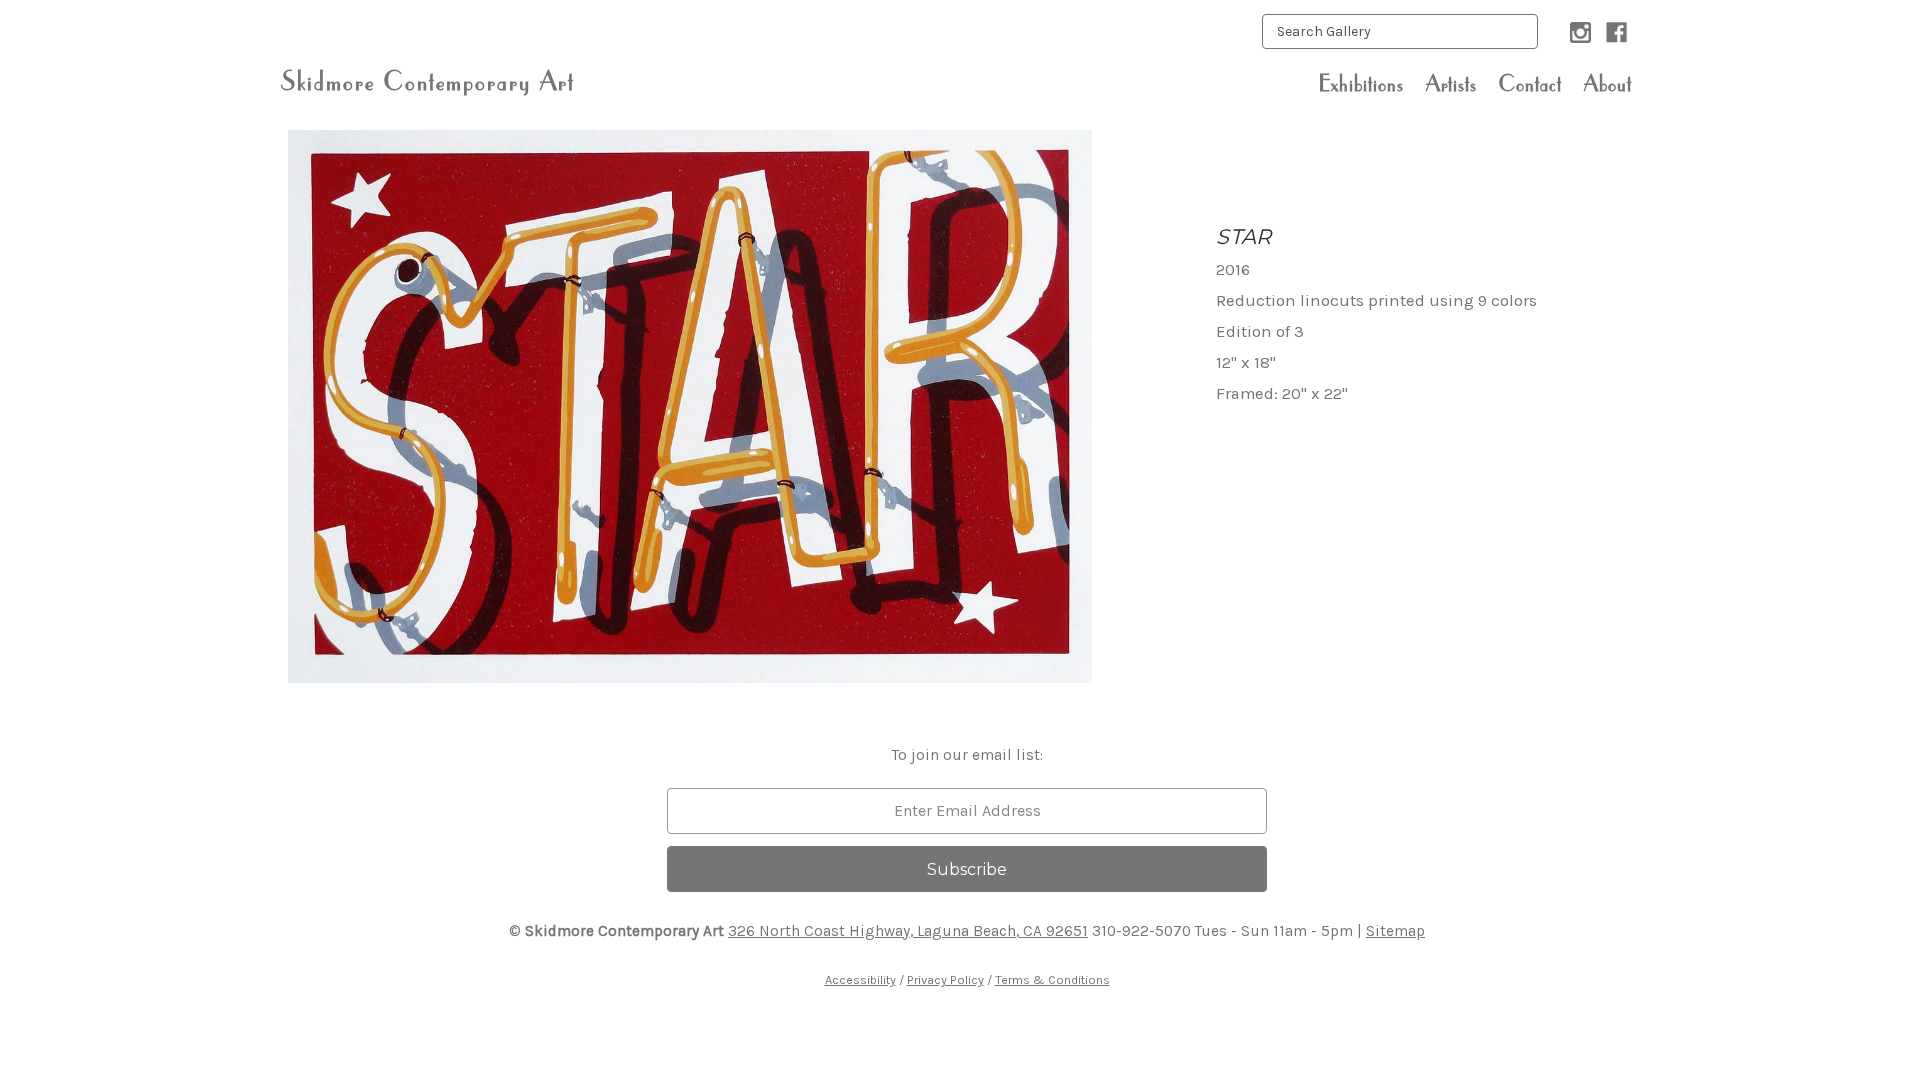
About (1608, 83)
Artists (1451, 83)
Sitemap (1395, 931)
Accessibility (860, 979)
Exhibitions (1361, 83)
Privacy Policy (945, 979)
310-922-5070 (1141, 931)
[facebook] (1616, 32)
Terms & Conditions (1052, 979)
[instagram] (1580, 32)
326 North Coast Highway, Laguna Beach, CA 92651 (908, 931)
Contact (1530, 83)
